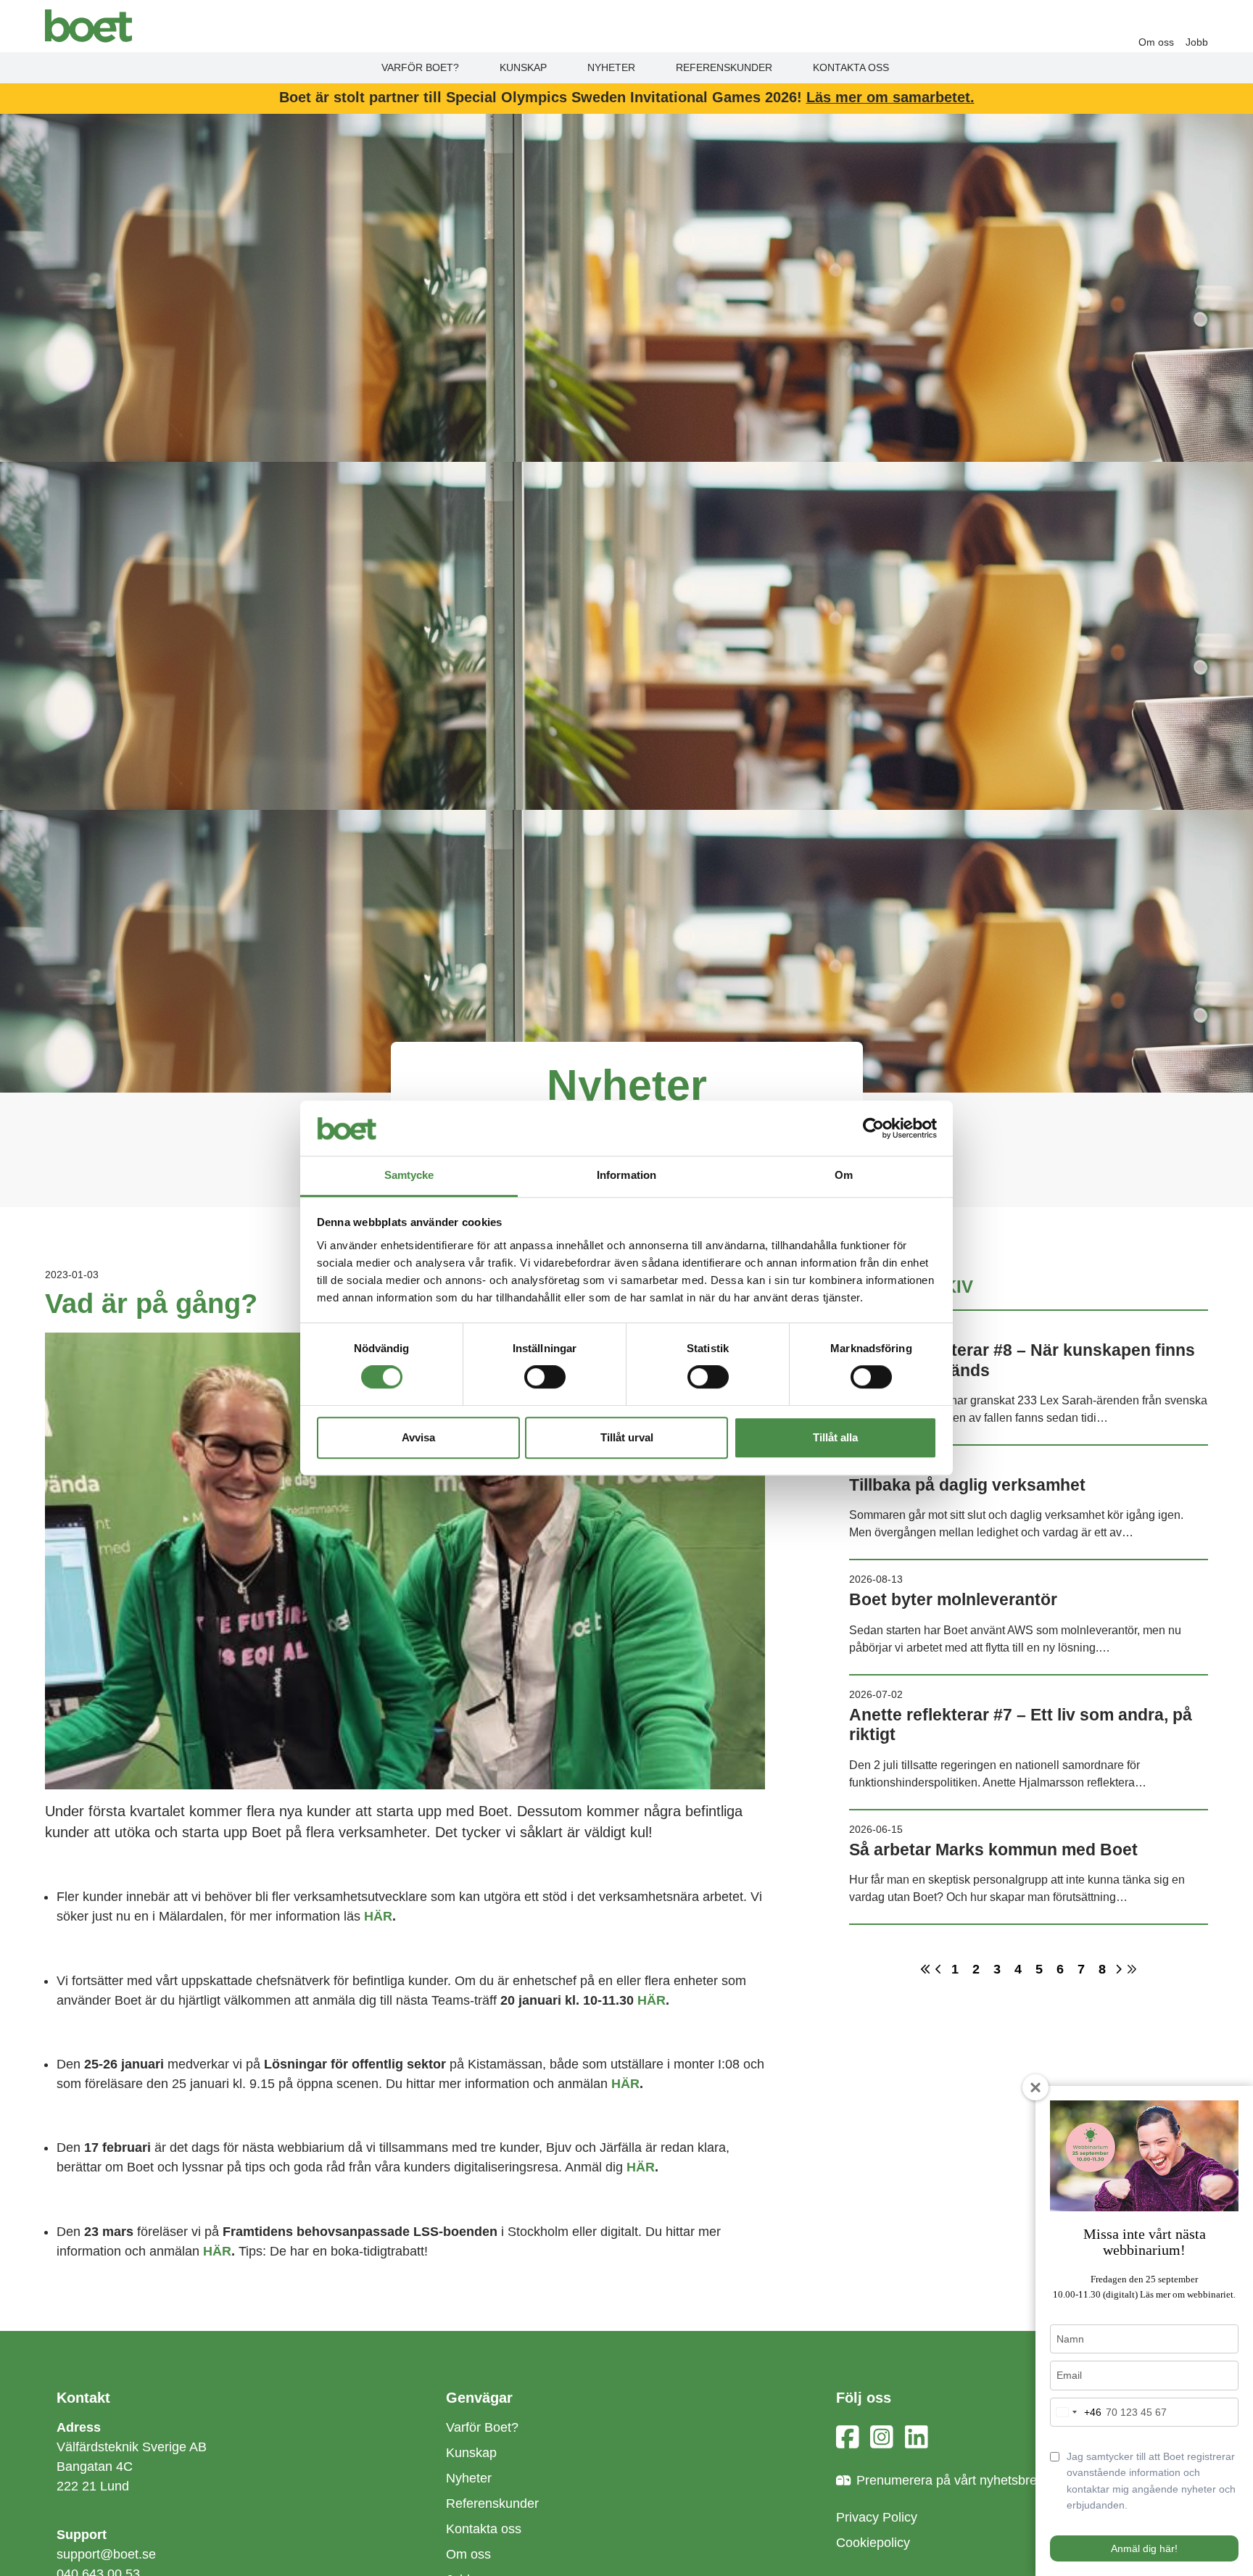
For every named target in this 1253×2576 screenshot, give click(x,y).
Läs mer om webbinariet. (1188, 2294)
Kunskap (523, 67)
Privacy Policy (877, 2517)
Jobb (1197, 42)
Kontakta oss (851, 67)
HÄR (378, 1916)
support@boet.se (106, 2554)
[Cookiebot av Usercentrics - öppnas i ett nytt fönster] (873, 1128)
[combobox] (1076, 2412)
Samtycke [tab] (409, 1176)
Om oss (1156, 42)
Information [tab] (626, 1176)
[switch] (545, 1377)
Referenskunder (724, 67)
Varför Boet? (420, 67)
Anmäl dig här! (1144, 2548)
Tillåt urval (627, 1437)
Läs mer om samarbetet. (890, 97)
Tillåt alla (835, 1437)
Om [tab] (844, 1176)
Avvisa (418, 1437)
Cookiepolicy (873, 2543)
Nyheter (611, 67)
